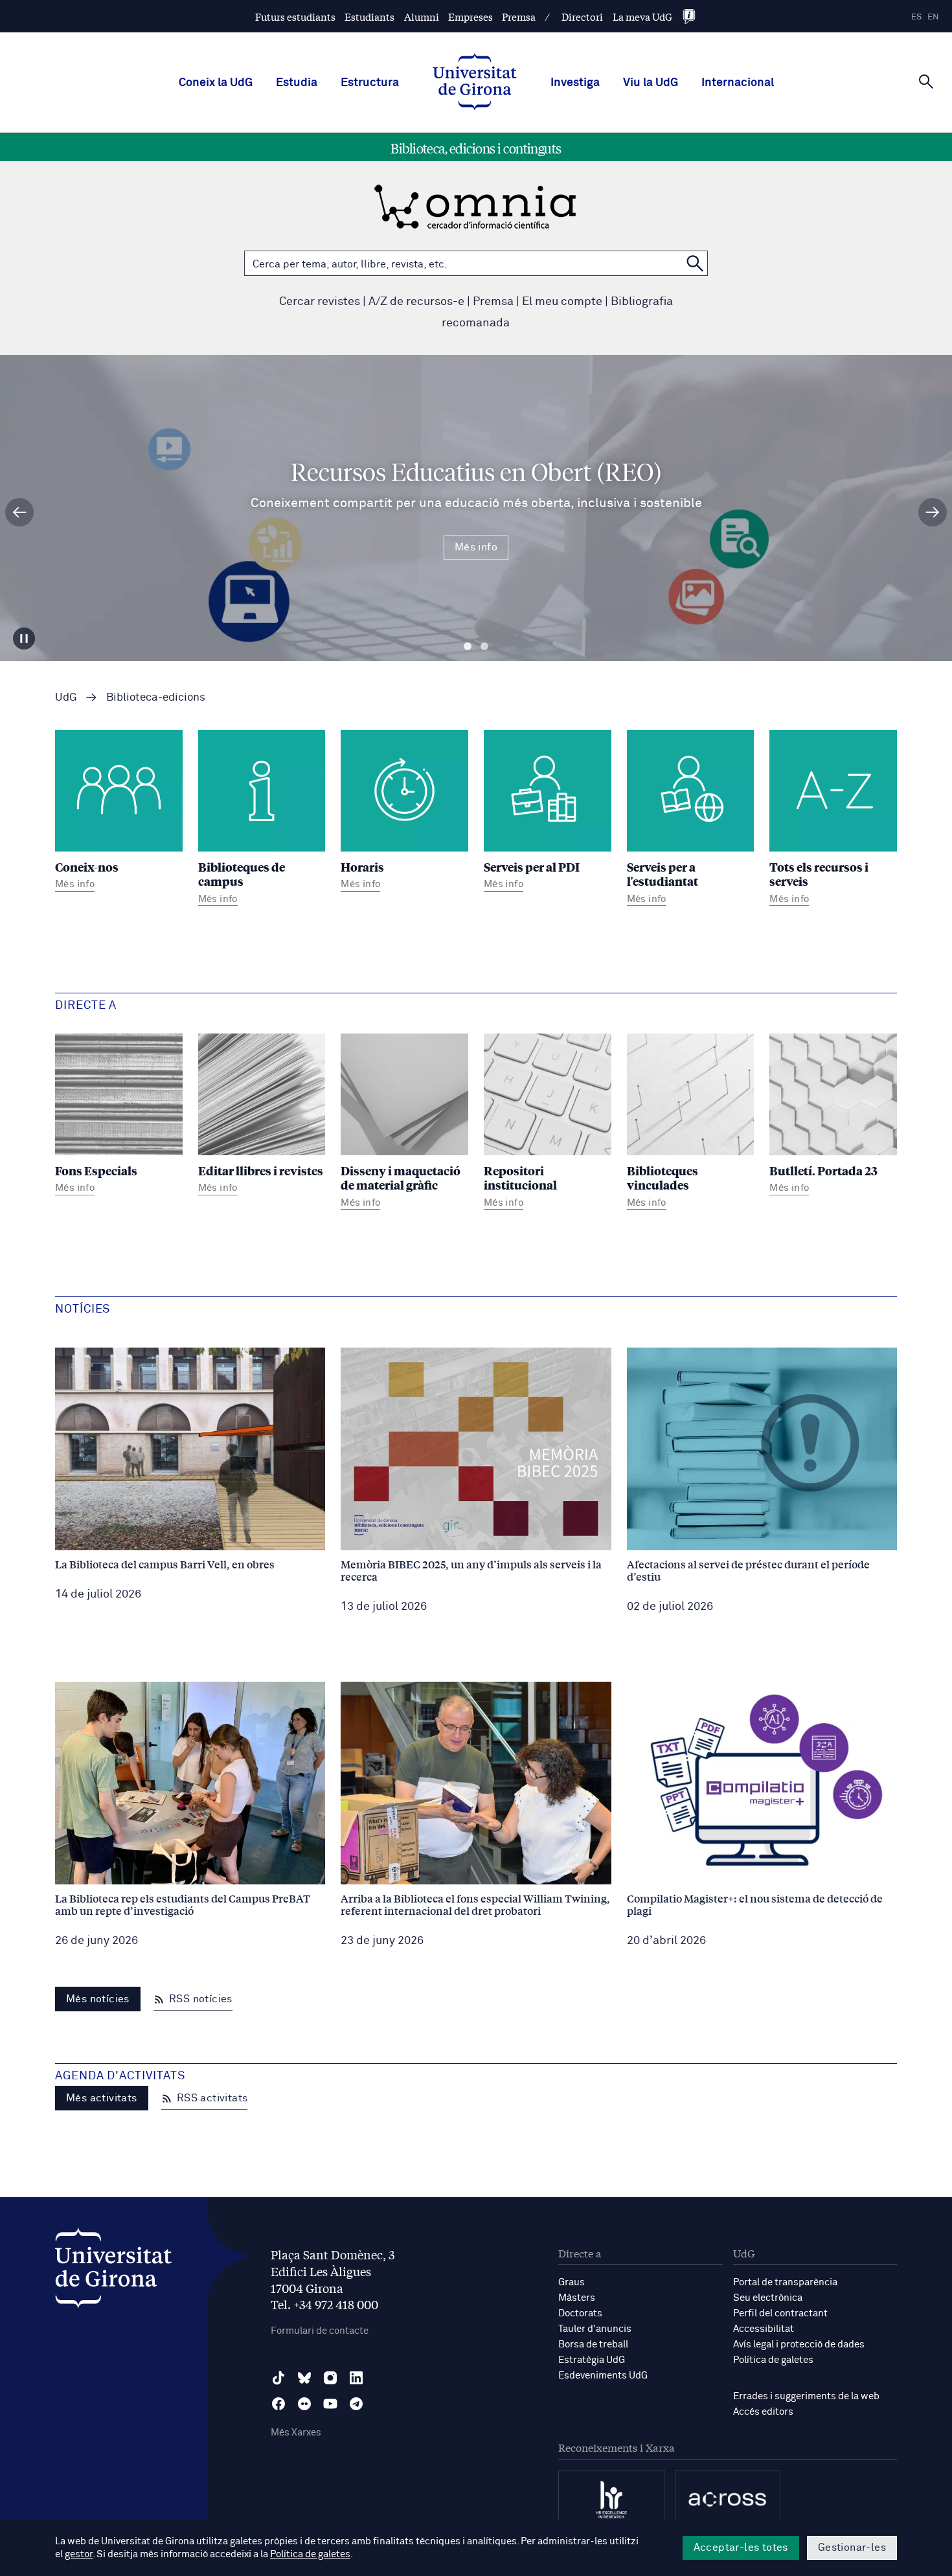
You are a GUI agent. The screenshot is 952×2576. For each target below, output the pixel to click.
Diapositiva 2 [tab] (484, 647)
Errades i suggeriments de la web (806, 2396)
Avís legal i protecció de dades (799, 2344)
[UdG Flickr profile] (304, 2404)
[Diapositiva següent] (933, 512)
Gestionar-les (852, 2548)
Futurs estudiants (295, 17)
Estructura (370, 83)
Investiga (575, 83)
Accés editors (763, 2412)
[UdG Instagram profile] (330, 2378)
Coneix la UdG (216, 83)
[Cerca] (926, 82)
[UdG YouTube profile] (330, 2404)
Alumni (422, 17)
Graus (572, 2282)
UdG (66, 698)
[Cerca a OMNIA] (695, 263)
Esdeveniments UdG (603, 2376)
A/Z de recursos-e (416, 302)
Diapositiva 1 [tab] (468, 647)
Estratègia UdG (592, 2360)
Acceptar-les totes (741, 2548)
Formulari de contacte (320, 2331)
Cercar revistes (320, 302)
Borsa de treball (593, 2344)
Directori (582, 17)
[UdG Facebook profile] (278, 2404)
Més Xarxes (296, 2433)
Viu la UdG (651, 83)
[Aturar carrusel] (24, 638)
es (916, 17)
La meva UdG (642, 17)
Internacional (738, 83)
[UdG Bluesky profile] (304, 2378)
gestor (79, 2554)
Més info (476, 547)
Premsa (519, 17)
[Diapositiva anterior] (19, 512)
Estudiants (369, 17)
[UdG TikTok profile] (278, 2378)
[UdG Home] (475, 83)
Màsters (577, 2298)
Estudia (297, 83)
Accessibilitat (764, 2329)
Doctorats (580, 2313)
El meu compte (562, 302)
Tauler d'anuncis (595, 2329)
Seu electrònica (768, 2298)
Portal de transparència (785, 2282)
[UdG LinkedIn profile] (356, 2378)
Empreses (470, 17)
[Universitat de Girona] (113, 2271)
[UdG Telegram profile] (356, 2404)
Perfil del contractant (780, 2313)
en (933, 17)
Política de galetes (773, 2360)
